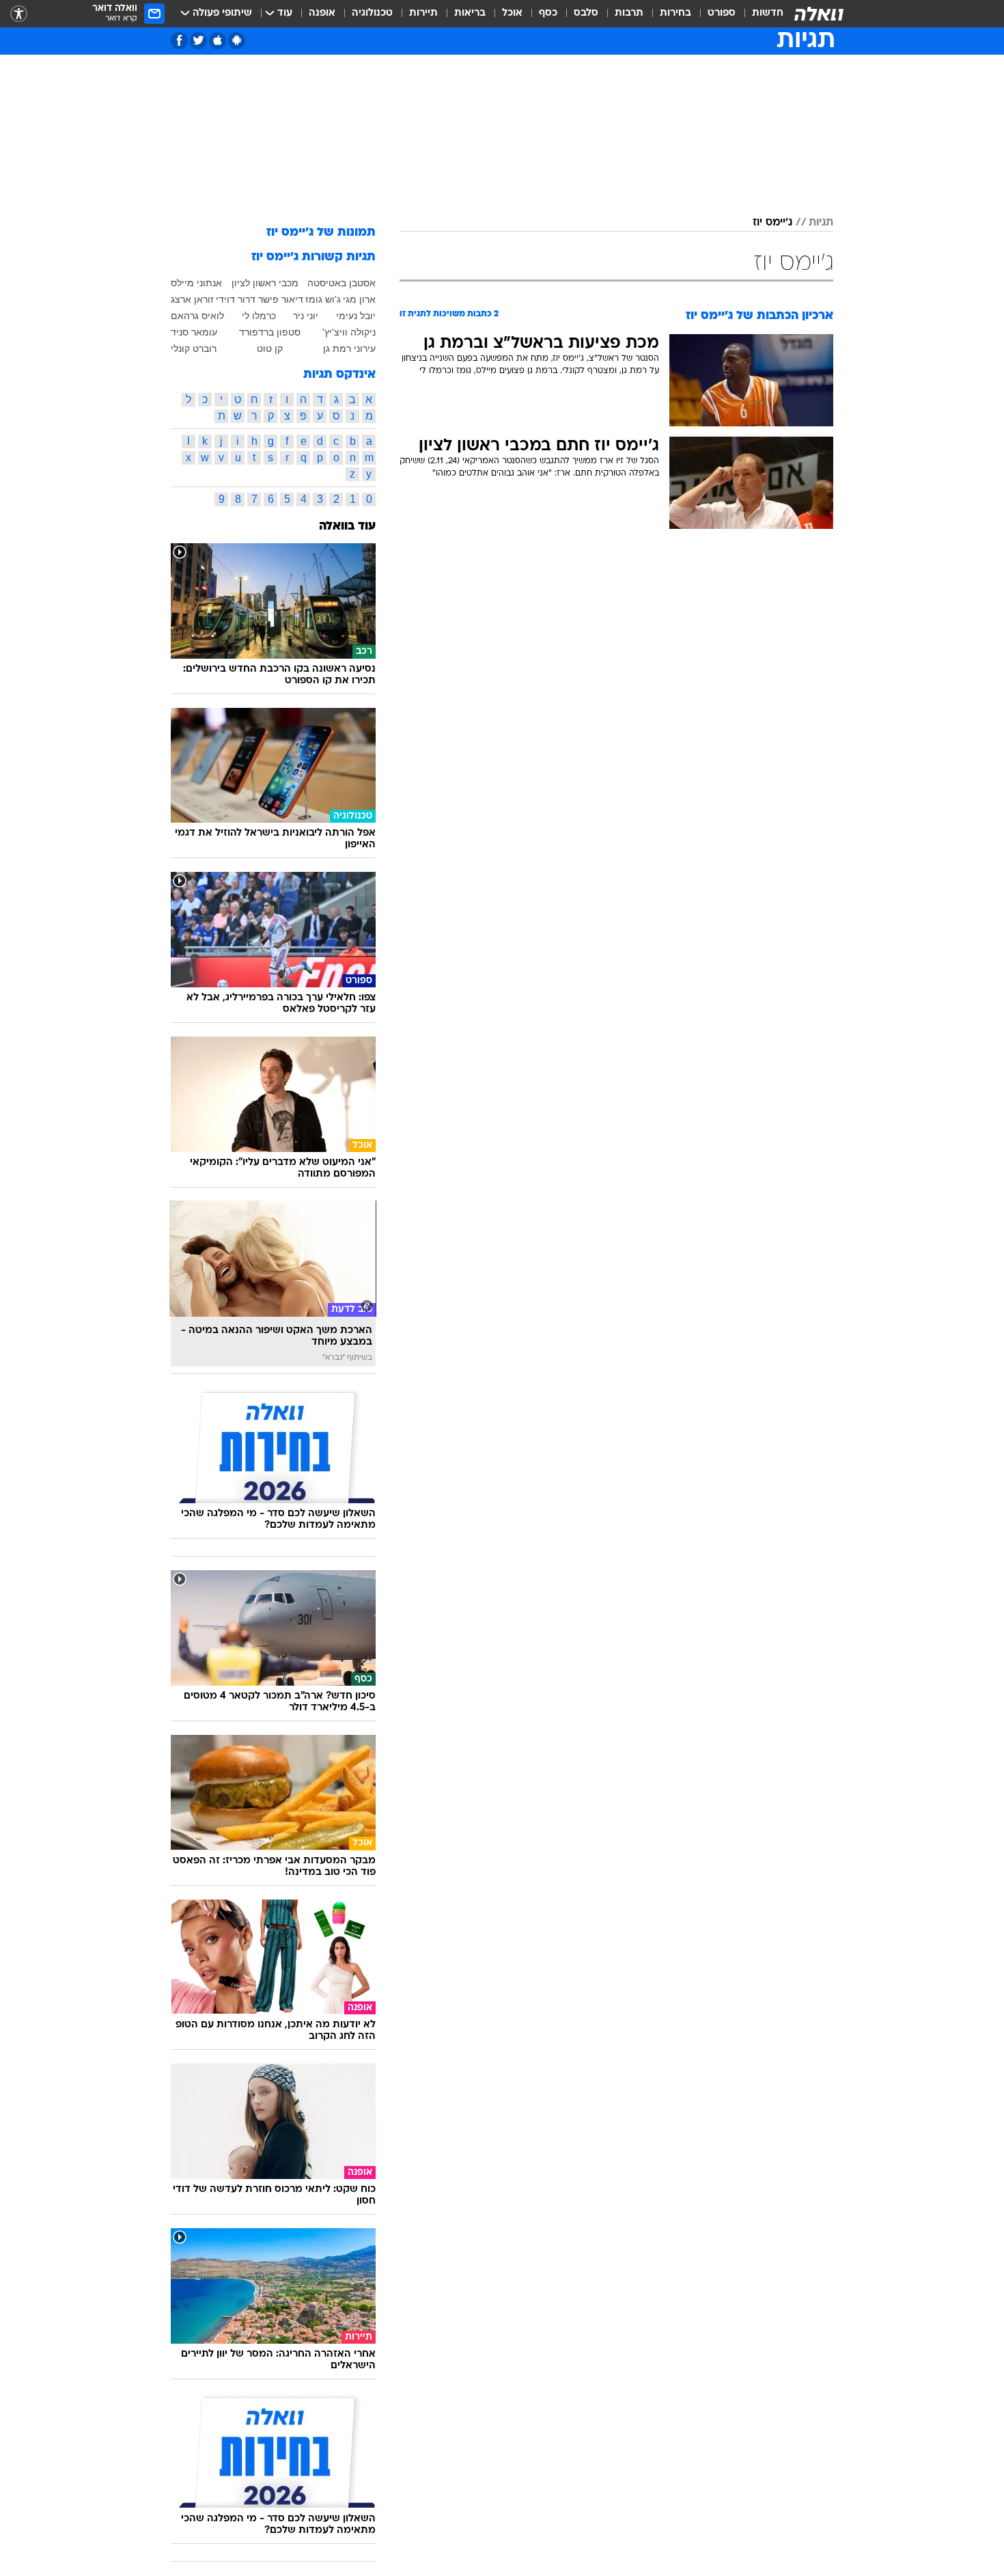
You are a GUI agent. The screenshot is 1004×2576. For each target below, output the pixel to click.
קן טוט (270, 348)
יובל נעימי (356, 316)
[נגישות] (19, 14)
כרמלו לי (259, 316)
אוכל (512, 13)
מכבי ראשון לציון (265, 283)
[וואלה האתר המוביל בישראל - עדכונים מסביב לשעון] (819, 14)
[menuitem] (759, 14)
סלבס (586, 13)
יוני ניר (306, 316)
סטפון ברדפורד (270, 332)
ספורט (722, 13)
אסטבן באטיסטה (341, 283)
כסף (548, 13)
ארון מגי (359, 299)
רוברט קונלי (194, 348)
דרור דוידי (236, 299)
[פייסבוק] (179, 41)
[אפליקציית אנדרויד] (237, 41)
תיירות (423, 13)
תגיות (821, 223)
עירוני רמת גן (349, 348)
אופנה (322, 13)
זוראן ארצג (192, 299)
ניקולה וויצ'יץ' (349, 332)
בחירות (675, 13)
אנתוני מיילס (196, 283)
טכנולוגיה (372, 13)
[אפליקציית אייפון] (218, 41)
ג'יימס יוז (772, 223)
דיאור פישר (281, 299)
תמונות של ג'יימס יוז (321, 233)
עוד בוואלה (347, 526)
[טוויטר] (198, 41)
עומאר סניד (194, 332)
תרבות (629, 13)
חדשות (768, 13)
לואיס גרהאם (197, 316)
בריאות (470, 13)
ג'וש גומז (323, 299)
